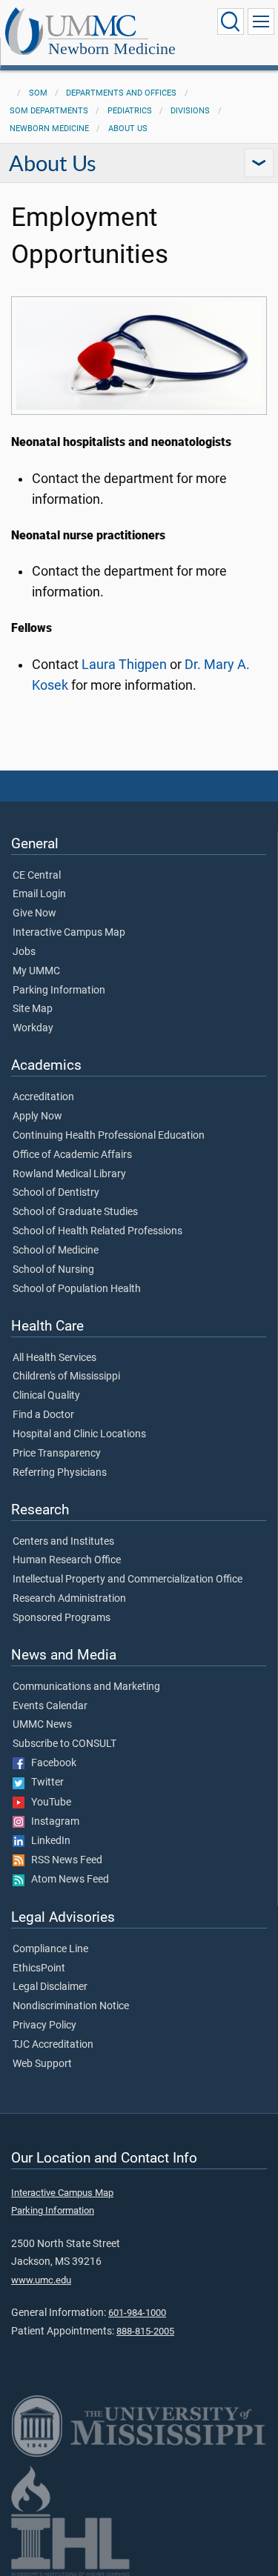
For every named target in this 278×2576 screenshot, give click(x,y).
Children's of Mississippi (66, 1377)
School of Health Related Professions (97, 1231)
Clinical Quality (46, 1396)
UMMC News (42, 1725)
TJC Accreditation (53, 2045)
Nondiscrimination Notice (71, 2006)
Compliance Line (50, 1949)
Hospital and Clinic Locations (79, 1434)
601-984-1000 (137, 2313)
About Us (128, 129)
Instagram (52, 1822)
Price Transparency (57, 1454)
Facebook (50, 1763)
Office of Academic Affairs (72, 1155)
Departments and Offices (121, 93)
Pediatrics (130, 111)
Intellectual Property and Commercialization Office (128, 1580)
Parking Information (59, 991)
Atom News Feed (67, 1880)
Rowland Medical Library (69, 1174)
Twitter (44, 1783)
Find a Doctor (43, 1415)
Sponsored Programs (62, 1618)
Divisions (190, 111)
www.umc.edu (41, 2280)
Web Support (42, 2064)
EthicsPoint (39, 1968)
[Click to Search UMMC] (231, 21)
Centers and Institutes (63, 1542)
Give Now (34, 913)
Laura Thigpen (124, 665)
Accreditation (43, 1097)
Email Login (39, 894)
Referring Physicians (60, 1473)
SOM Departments (49, 111)
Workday (33, 1028)
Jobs (24, 952)
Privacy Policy (44, 2026)
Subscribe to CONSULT (64, 1744)
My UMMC (36, 971)
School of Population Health (77, 1289)
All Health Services (54, 1358)
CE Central (37, 876)
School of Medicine (56, 1251)
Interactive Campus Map (69, 933)
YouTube (48, 1803)
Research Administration (69, 1599)
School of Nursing (53, 1270)
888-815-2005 (145, 2331)
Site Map (33, 1009)
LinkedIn (47, 1841)
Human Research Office (67, 1560)
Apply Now (37, 1116)
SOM (38, 93)
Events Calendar (50, 1706)
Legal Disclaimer (50, 1987)
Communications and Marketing (86, 1687)
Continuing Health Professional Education (109, 1136)
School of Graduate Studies (75, 1212)
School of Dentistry (56, 1193)
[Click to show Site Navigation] (261, 21)
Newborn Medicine (112, 49)
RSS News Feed (63, 1860)
